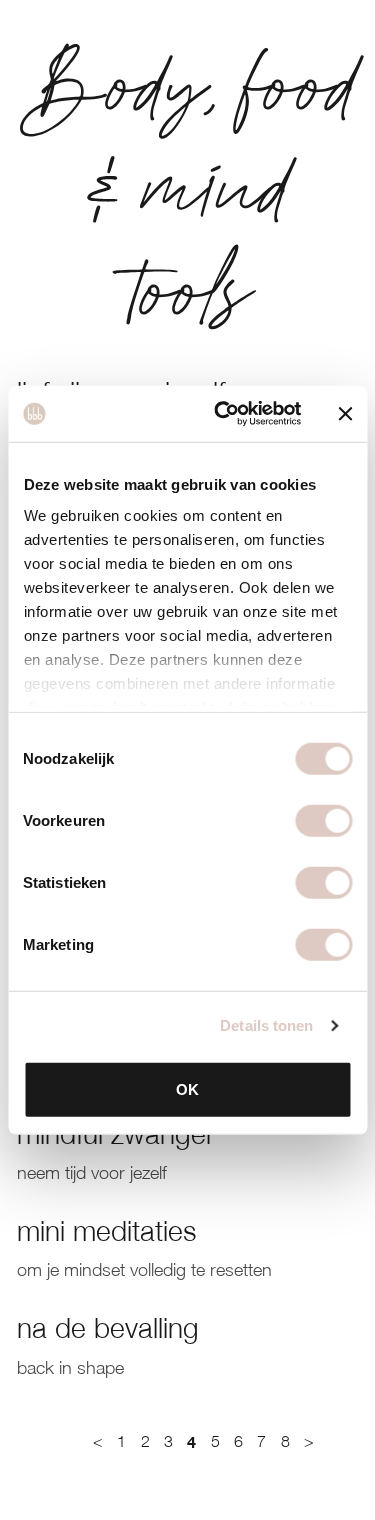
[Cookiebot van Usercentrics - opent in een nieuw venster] (223, 414)
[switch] (323, 820)
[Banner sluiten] (345, 414)
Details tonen (266, 1025)
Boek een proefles (119, 1490)
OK (187, 1088)
